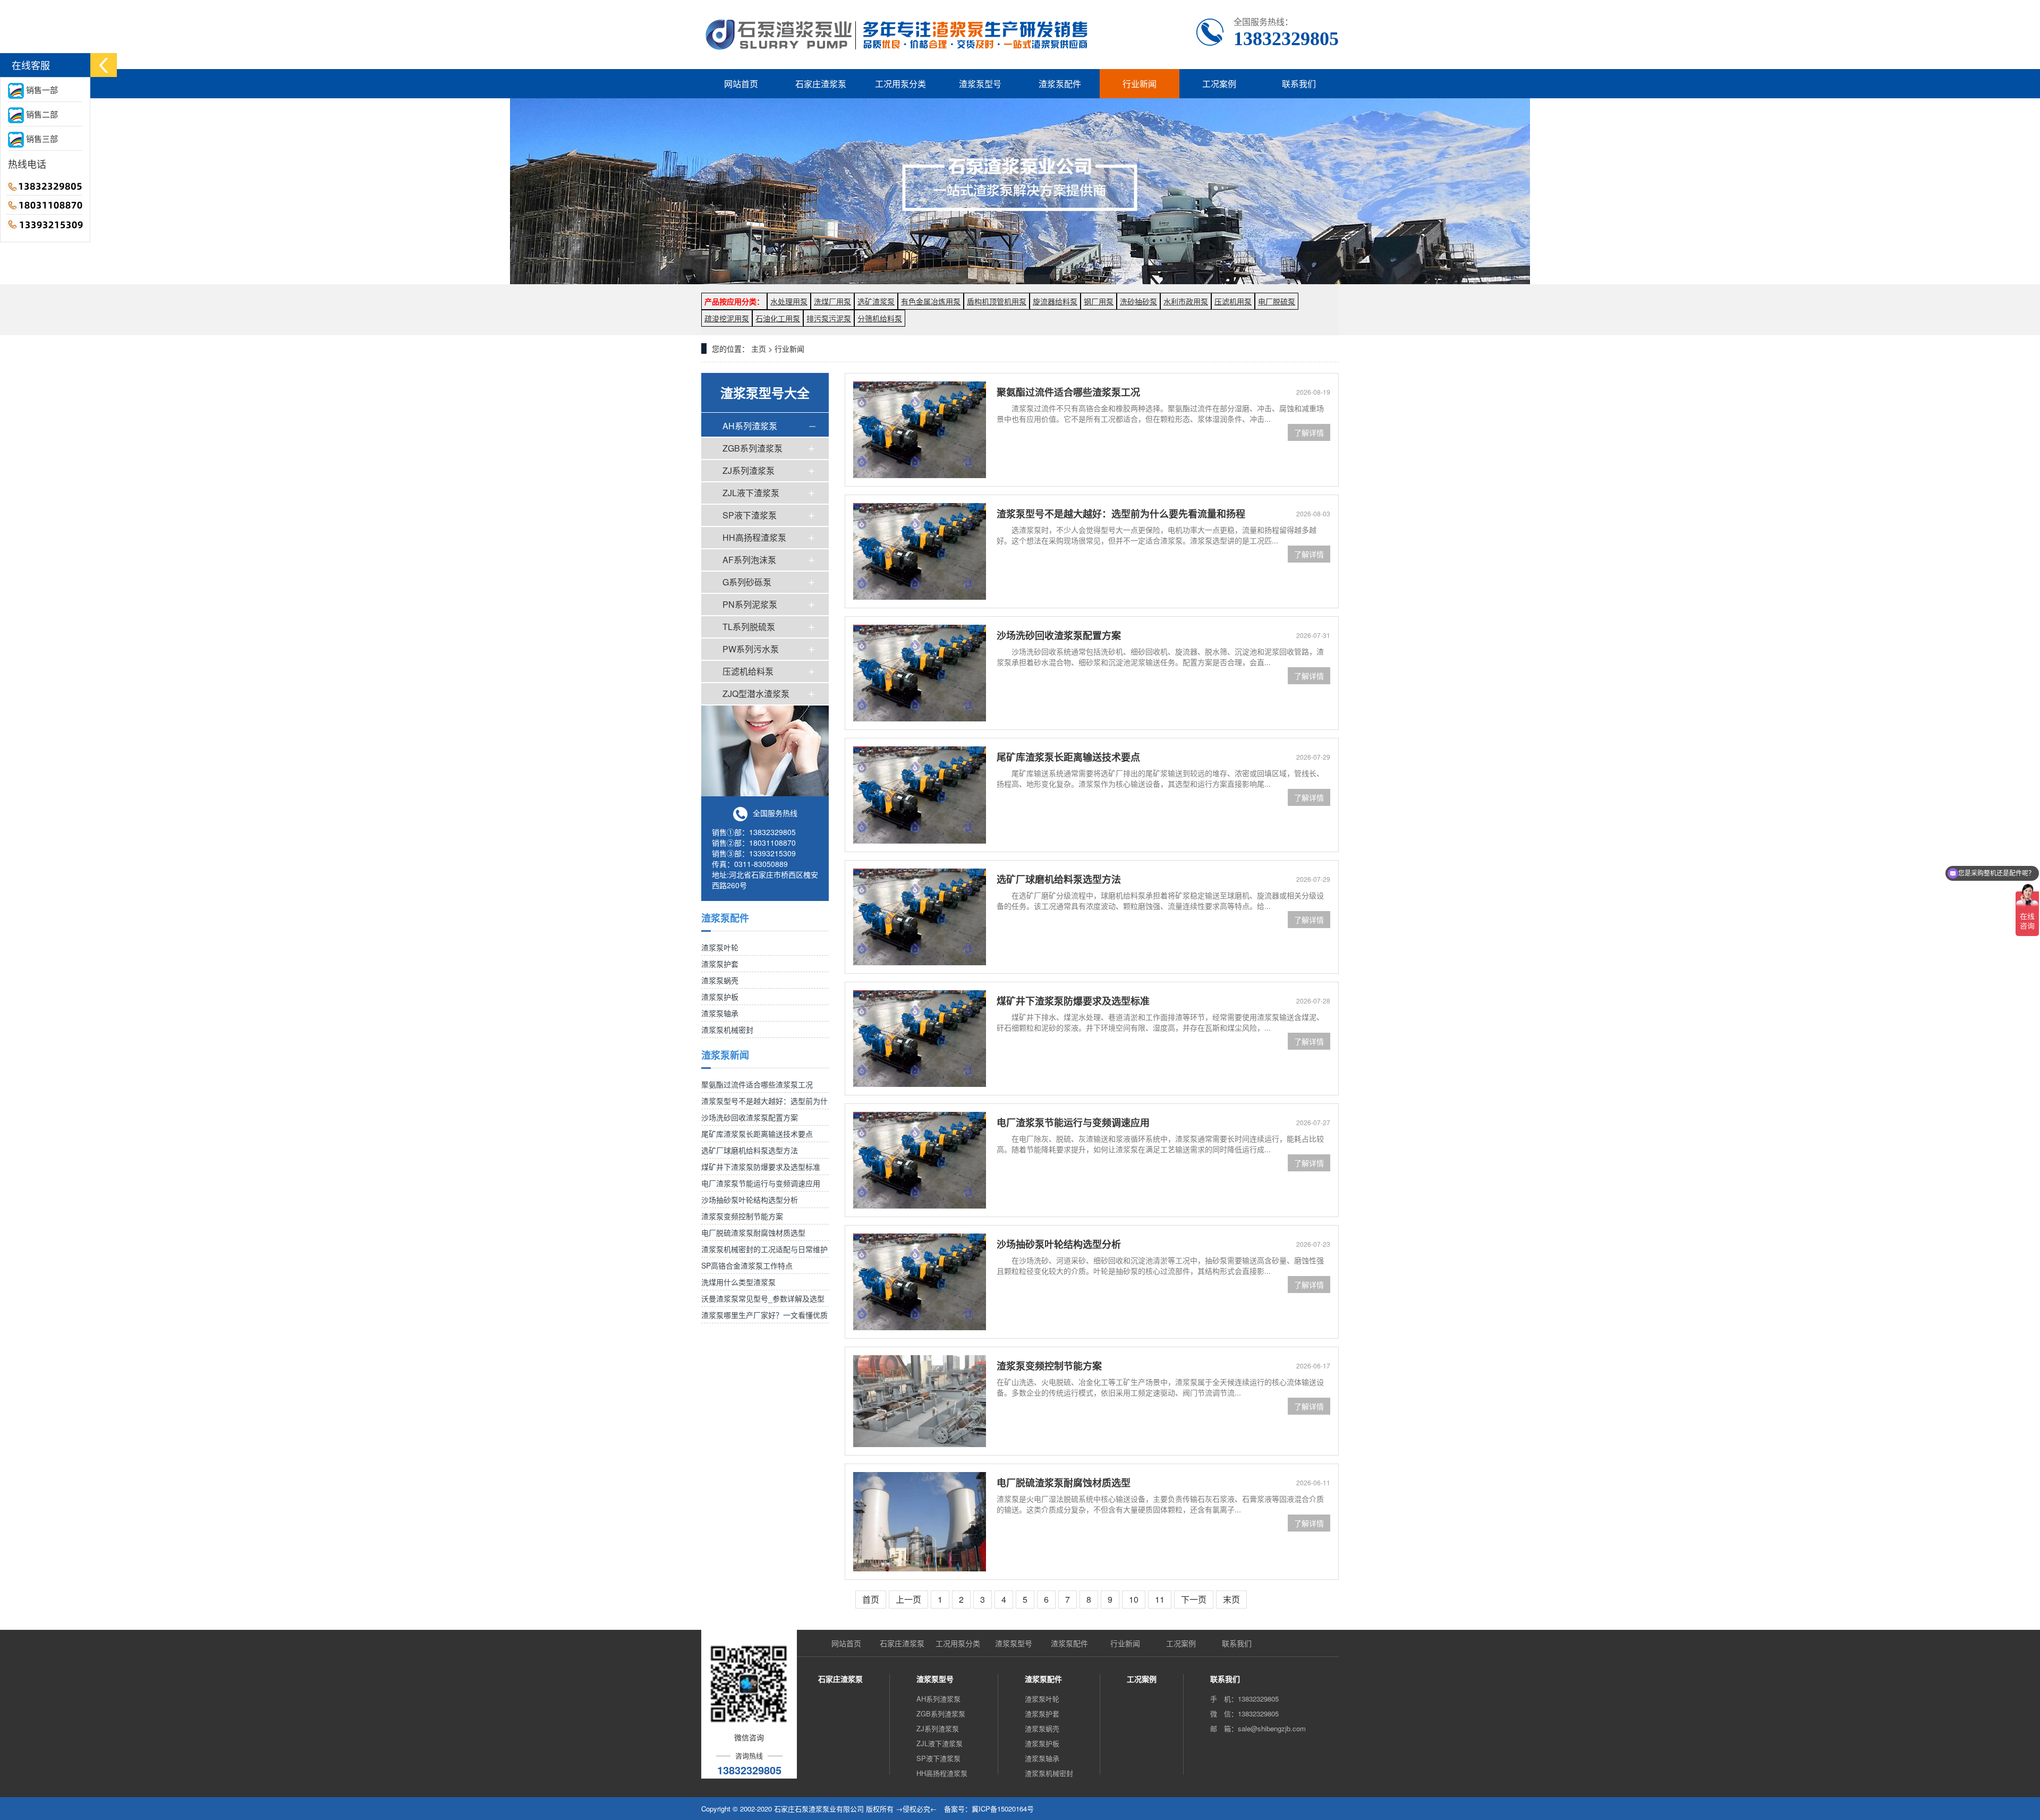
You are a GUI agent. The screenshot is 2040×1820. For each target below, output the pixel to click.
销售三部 (41, 138)
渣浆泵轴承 (720, 1013)
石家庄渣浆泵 (821, 84)
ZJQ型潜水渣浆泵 (756, 694)
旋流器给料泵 (1055, 301)
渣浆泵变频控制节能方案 (742, 1216)
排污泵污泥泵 (829, 318)
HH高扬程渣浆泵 (754, 537)
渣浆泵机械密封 (727, 1030)
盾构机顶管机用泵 (997, 301)
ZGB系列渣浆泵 (753, 448)
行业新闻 (1140, 84)
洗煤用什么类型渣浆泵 (738, 1282)
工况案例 (1219, 84)
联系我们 (1299, 84)
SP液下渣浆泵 (750, 515)
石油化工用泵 (778, 318)
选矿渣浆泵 (876, 301)
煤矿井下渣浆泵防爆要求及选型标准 (761, 1167)
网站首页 (741, 84)
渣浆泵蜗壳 (720, 980)
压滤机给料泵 (748, 671)
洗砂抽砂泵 (1138, 301)
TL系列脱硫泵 (749, 627)
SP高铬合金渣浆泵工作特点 (747, 1265)
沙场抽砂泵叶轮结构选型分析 (750, 1200)
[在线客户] (104, 65)
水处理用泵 (789, 301)
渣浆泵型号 (980, 84)
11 (1160, 1599)
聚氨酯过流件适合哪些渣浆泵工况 (757, 1084)
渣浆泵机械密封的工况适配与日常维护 (764, 1249)
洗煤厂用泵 (832, 301)
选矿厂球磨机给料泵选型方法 (750, 1150)
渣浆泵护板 (720, 997)
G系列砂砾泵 (747, 582)
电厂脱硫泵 (1277, 301)
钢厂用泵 (1099, 301)
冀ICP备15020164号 (1003, 1809)
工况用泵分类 (900, 84)
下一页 (1194, 1599)
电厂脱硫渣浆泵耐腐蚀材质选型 (753, 1232)
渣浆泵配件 (1060, 84)
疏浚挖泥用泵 (727, 318)
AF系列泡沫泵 (749, 560)
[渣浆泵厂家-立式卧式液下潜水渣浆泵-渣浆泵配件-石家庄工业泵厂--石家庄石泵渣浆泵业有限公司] (899, 35)
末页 (1231, 1599)
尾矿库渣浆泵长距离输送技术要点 (757, 1134)
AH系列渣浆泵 (750, 426)
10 (1134, 1599)
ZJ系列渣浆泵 (749, 470)
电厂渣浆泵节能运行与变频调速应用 (761, 1183)
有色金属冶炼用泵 (931, 301)
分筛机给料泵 (880, 318)
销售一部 (41, 90)
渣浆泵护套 (720, 964)
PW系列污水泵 (751, 649)
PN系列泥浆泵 (750, 604)
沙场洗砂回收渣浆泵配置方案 (750, 1117)
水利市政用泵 (1186, 301)
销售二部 (41, 114)
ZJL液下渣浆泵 (751, 493)
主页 (759, 348)
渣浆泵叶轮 (720, 947)
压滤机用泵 (1233, 301)
